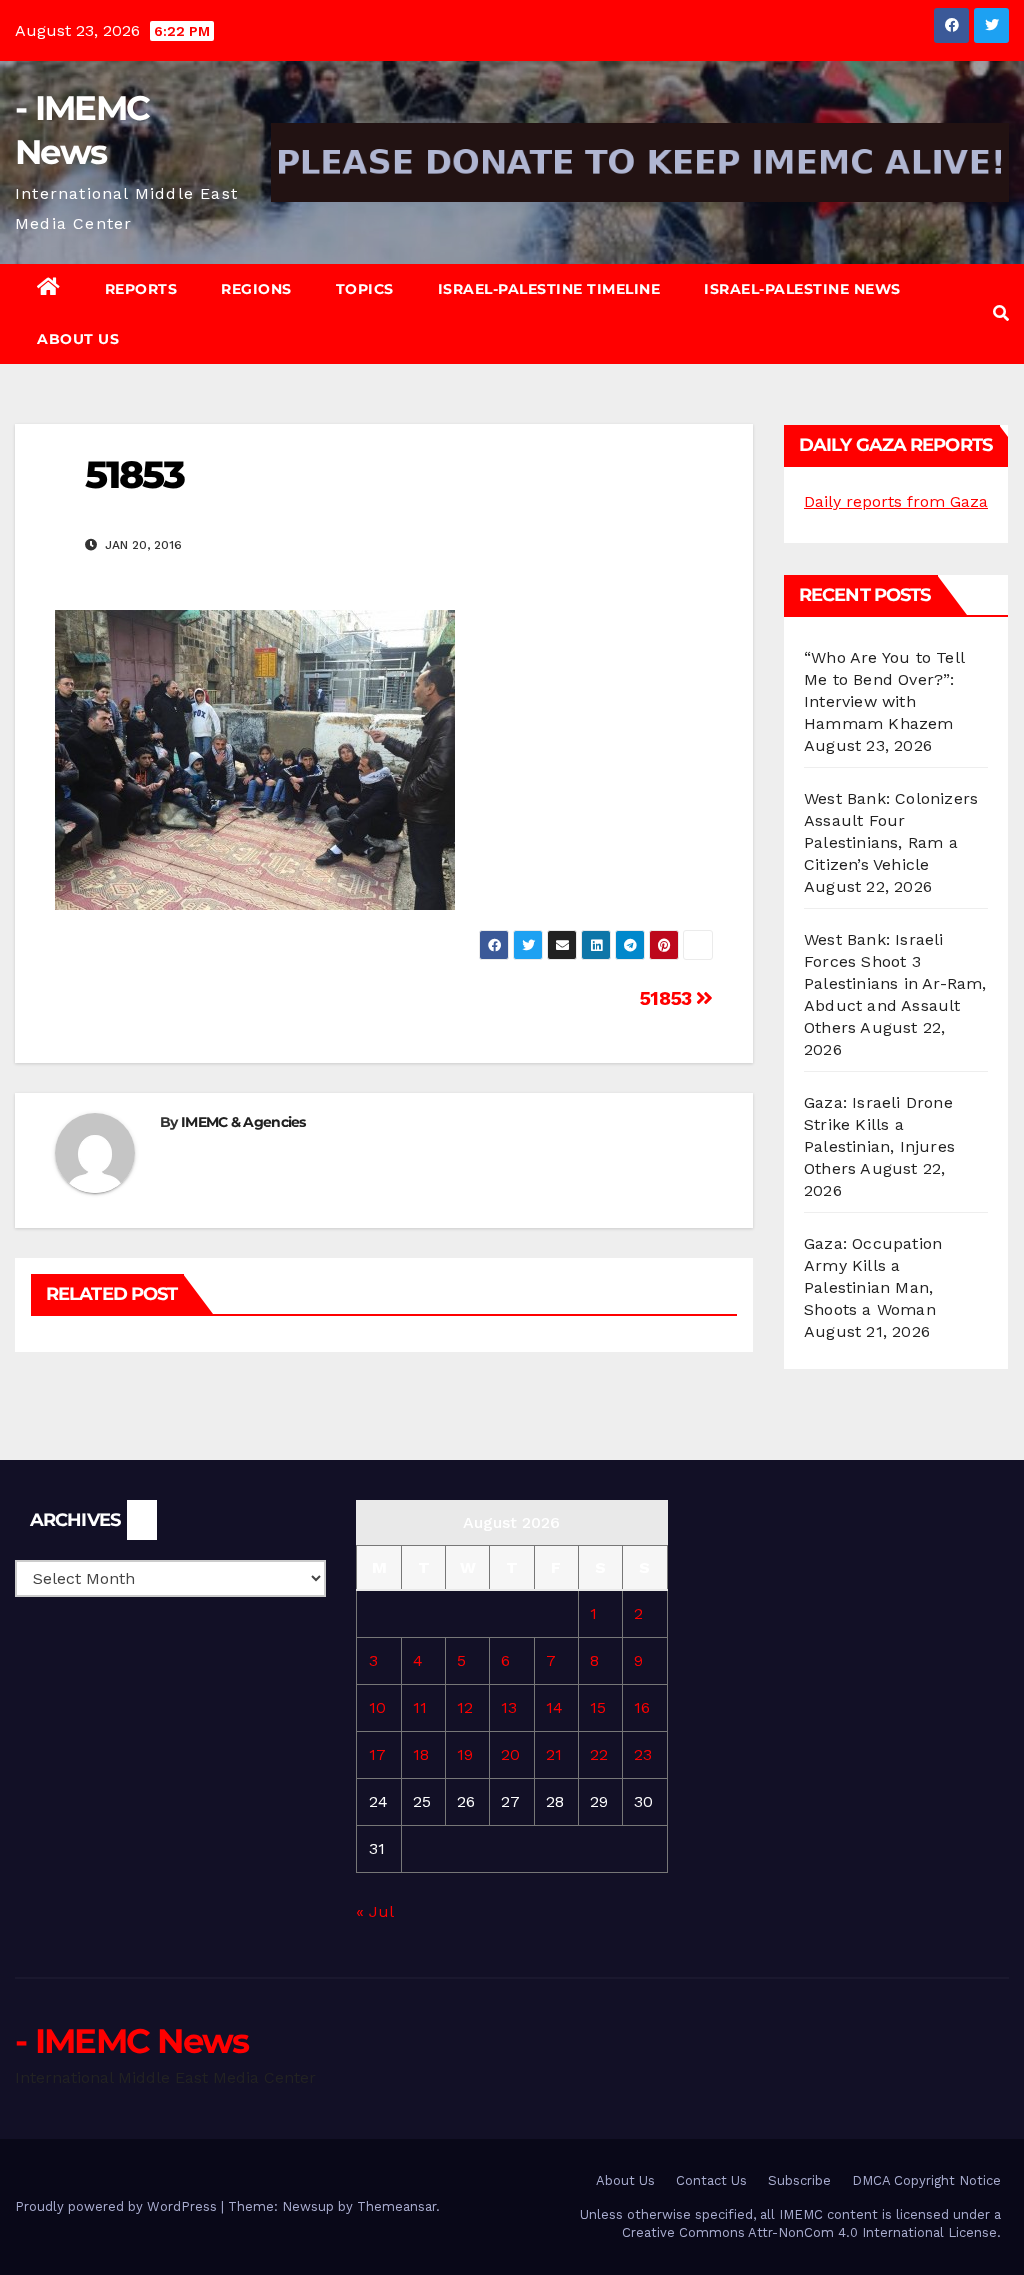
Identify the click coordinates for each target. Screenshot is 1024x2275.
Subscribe (799, 2180)
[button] (1001, 313)
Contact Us (711, 2180)
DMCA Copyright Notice (926, 2180)
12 (465, 1707)
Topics (365, 289)
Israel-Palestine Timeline (549, 289)
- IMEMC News (132, 2041)
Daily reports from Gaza (896, 501)
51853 (668, 998)
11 (420, 1707)
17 (377, 1754)
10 (377, 1707)
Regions (256, 289)
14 (554, 1707)
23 (643, 1754)
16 (642, 1707)
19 (465, 1754)
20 (510, 1754)
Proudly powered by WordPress (118, 2206)
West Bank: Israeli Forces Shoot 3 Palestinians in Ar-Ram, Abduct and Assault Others (895, 983)
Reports (141, 289)
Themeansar (396, 2206)
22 (599, 1754)
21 (554, 1754)
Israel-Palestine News (802, 289)
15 (598, 1707)
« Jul (374, 1911)
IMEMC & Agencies (243, 1122)
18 (421, 1754)
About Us (78, 339)
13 (509, 1707)
